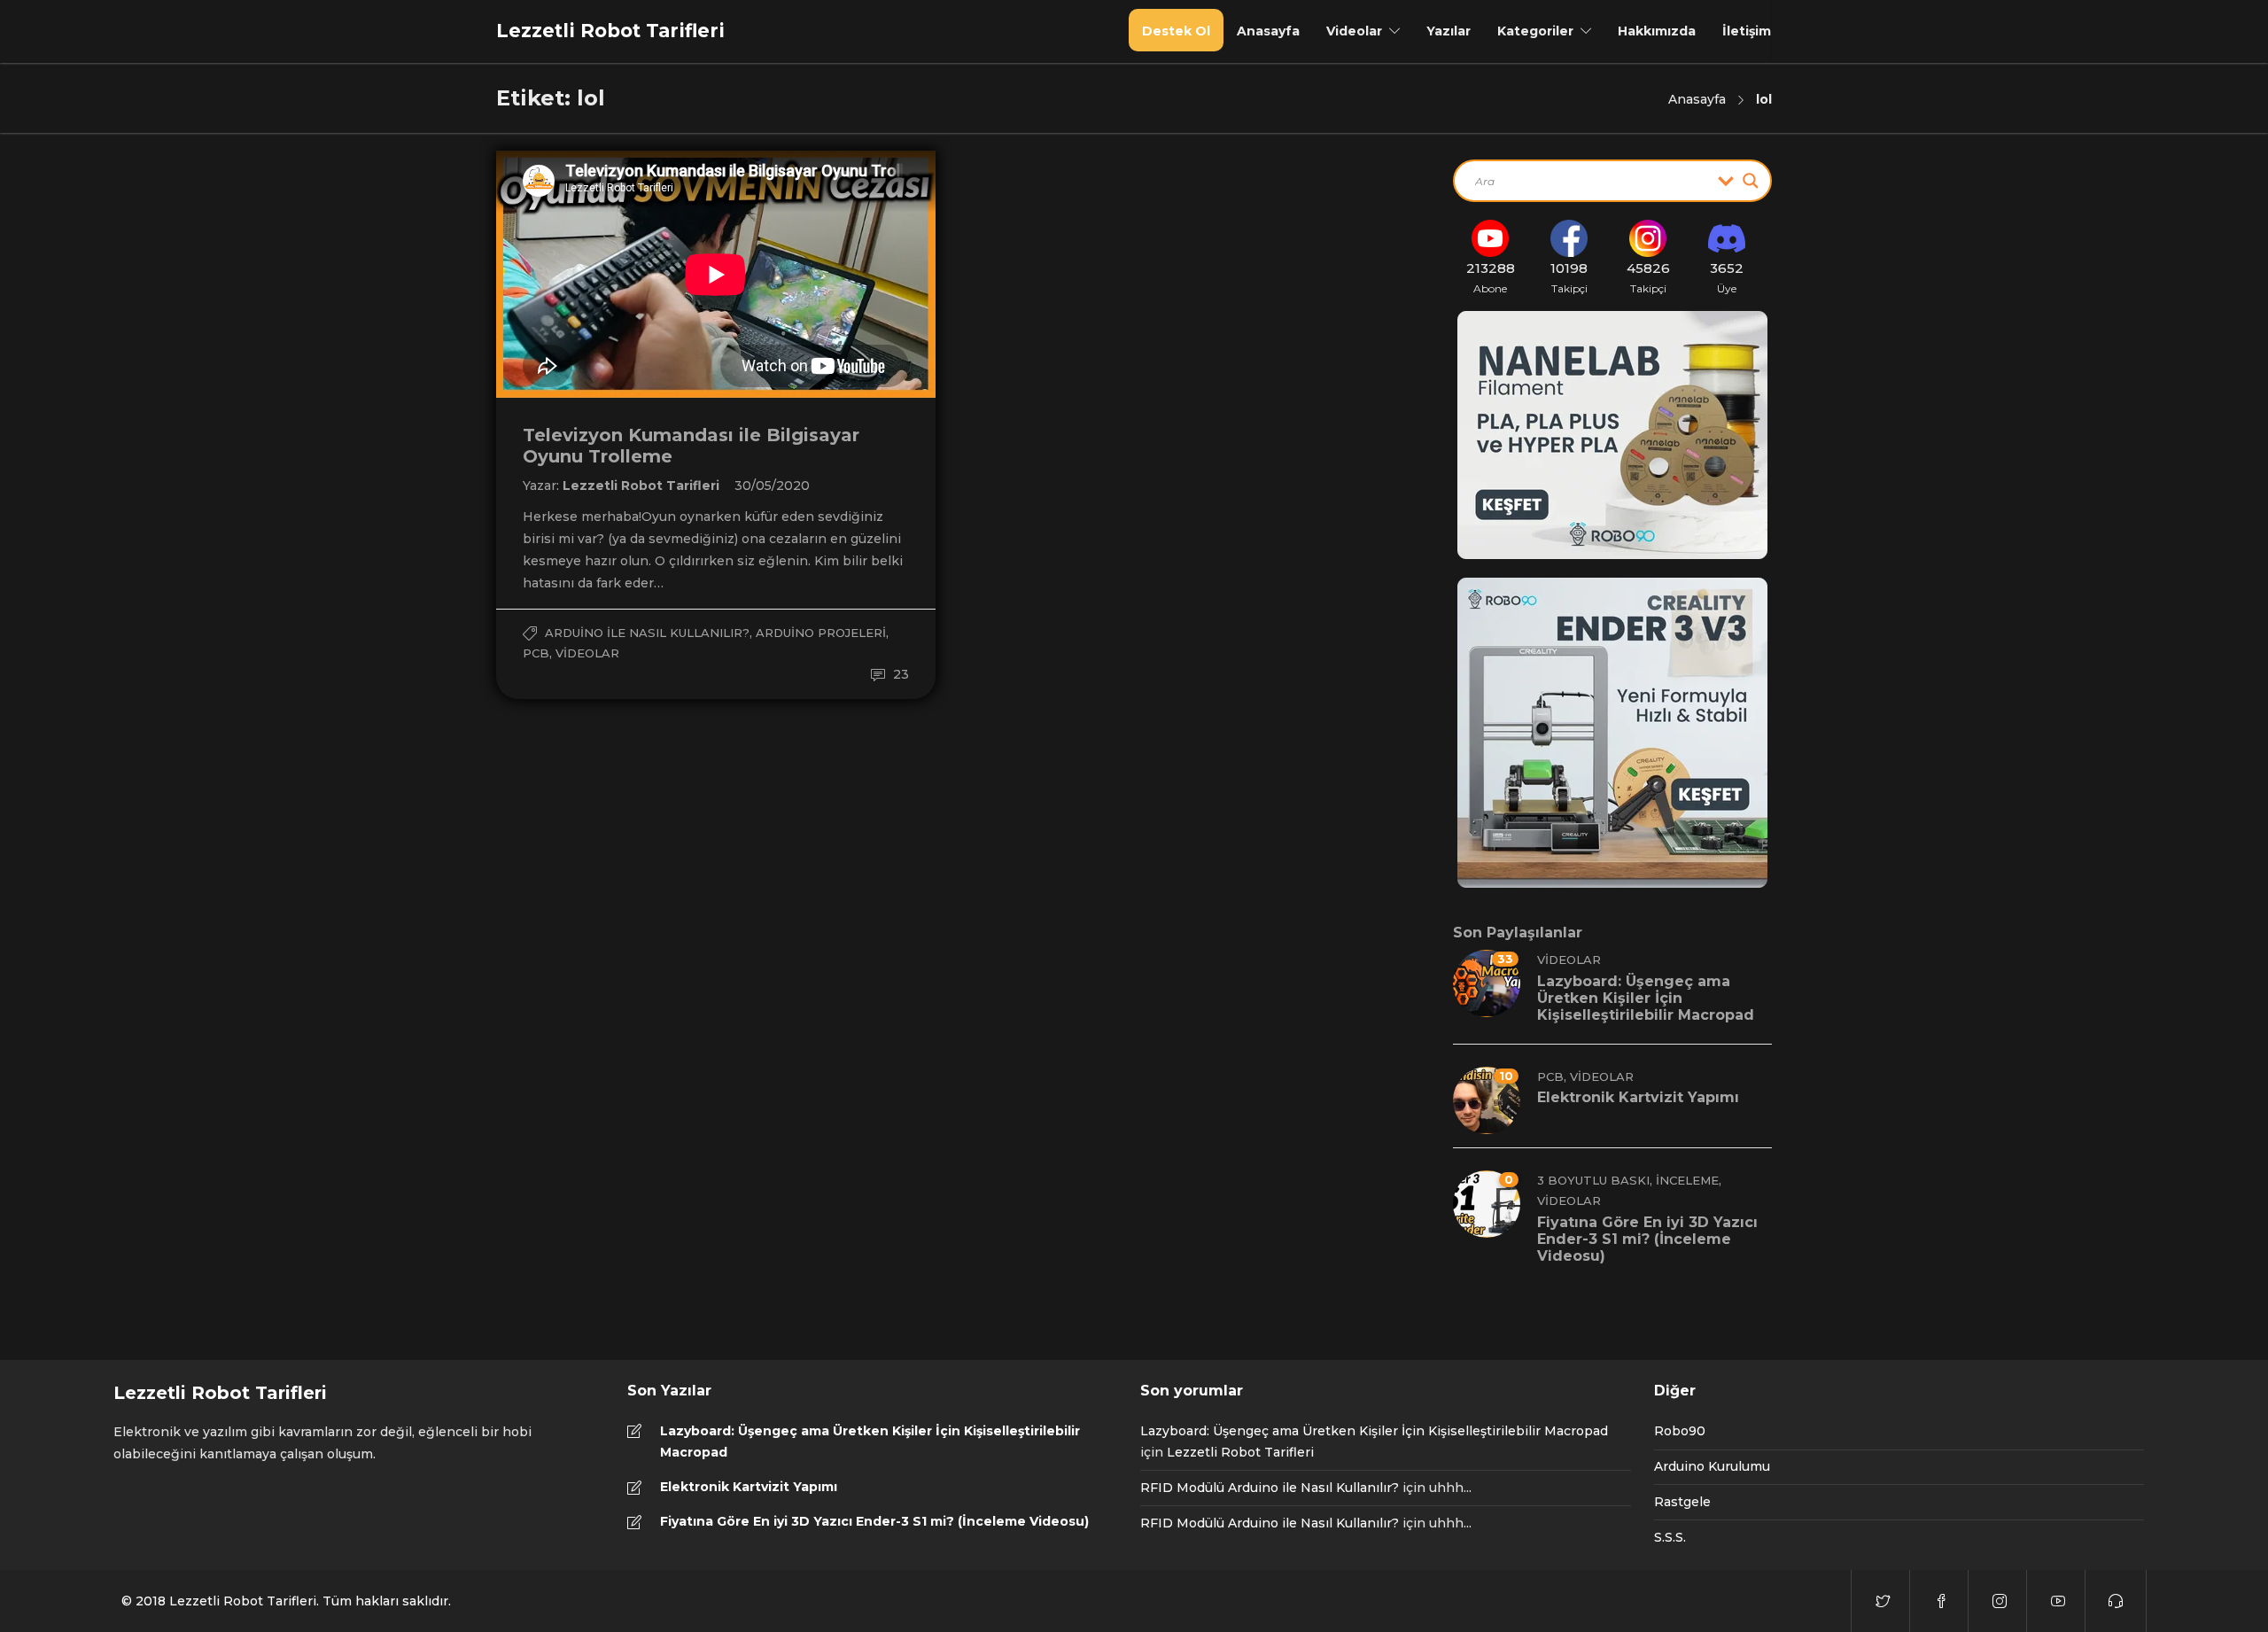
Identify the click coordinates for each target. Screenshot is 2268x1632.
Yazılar (1449, 31)
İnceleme (1687, 1180)
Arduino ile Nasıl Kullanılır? (647, 633)
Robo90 (1680, 1431)
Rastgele (1682, 1502)
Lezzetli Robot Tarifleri (643, 486)
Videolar (1354, 31)
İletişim (1747, 31)
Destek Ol (1176, 31)
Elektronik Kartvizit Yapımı (749, 1487)
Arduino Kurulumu (1712, 1466)
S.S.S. (1670, 1537)
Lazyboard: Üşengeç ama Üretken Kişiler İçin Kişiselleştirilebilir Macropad (870, 1442)
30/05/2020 (772, 486)
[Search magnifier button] (1751, 181)
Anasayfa (1268, 31)
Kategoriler (1535, 31)
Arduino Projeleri (821, 633)
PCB (536, 653)
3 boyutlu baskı (1593, 1180)
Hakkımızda (1657, 31)
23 (899, 674)
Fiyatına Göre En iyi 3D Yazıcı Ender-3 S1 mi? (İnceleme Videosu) (874, 1521)
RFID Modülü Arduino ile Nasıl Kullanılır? (1270, 1488)
